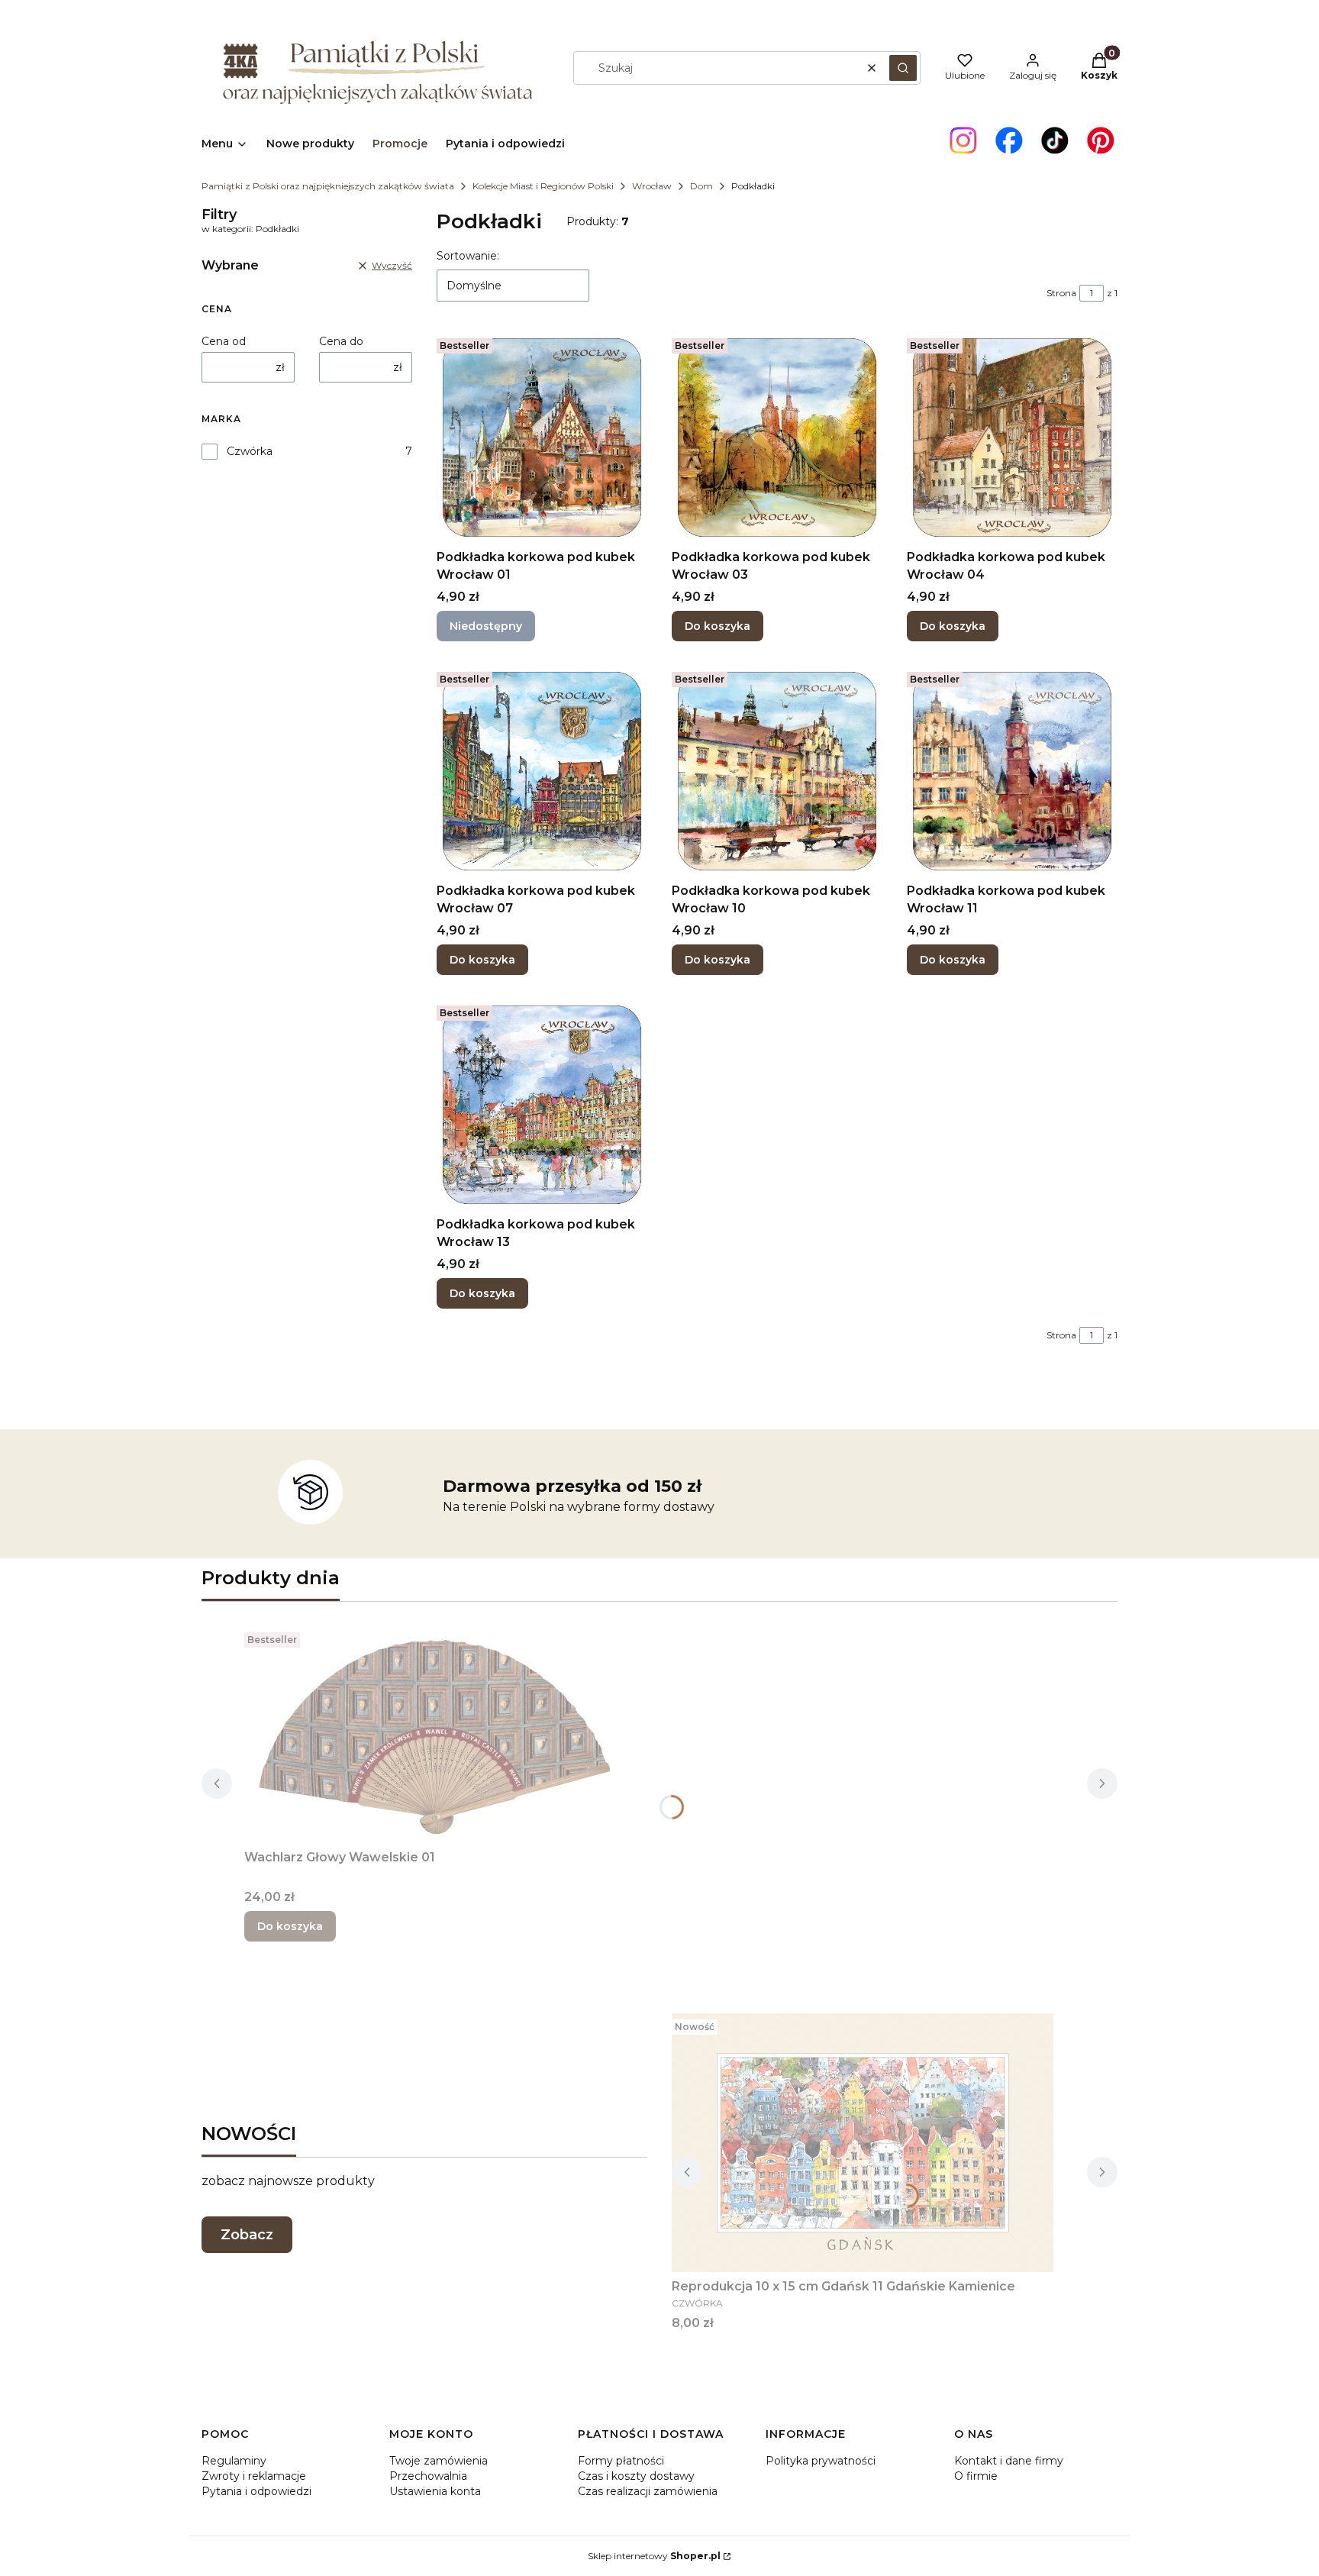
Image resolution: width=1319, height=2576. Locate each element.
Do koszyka (718, 626)
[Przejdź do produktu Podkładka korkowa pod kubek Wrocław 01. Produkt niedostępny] (542, 437)
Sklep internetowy (654, 2556)
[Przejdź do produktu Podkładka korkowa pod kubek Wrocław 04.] (1012, 437)
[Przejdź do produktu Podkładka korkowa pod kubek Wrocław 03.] (777, 437)
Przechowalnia (428, 2476)
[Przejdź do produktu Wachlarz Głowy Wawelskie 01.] (435, 1735)
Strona (1061, 293)
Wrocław (652, 186)
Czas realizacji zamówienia (648, 2491)
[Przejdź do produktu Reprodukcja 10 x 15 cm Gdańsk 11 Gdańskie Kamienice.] (863, 2143)
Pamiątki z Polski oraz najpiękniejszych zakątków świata (328, 186)
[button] (903, 68)
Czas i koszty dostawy (636, 2476)
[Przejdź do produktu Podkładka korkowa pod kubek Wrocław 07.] (542, 771)
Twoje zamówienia (439, 2461)
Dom (701, 186)
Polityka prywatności (821, 2461)
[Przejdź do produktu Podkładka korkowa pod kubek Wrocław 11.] (1012, 771)
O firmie (976, 2476)
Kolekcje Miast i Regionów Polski (543, 186)
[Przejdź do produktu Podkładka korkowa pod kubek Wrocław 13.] (542, 1105)
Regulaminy (234, 2461)
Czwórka (250, 451)
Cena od (224, 341)
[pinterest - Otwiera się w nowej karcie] (1101, 140)
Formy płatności (621, 2461)
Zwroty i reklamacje (254, 2476)
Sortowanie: (468, 256)
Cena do (341, 341)
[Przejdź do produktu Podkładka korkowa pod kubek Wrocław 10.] (777, 771)
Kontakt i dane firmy (1009, 2461)
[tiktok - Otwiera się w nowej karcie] (1055, 140)
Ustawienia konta (435, 2491)
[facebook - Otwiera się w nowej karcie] (1009, 140)
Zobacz (247, 2235)
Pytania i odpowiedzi (256, 2491)
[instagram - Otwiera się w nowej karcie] (963, 140)
